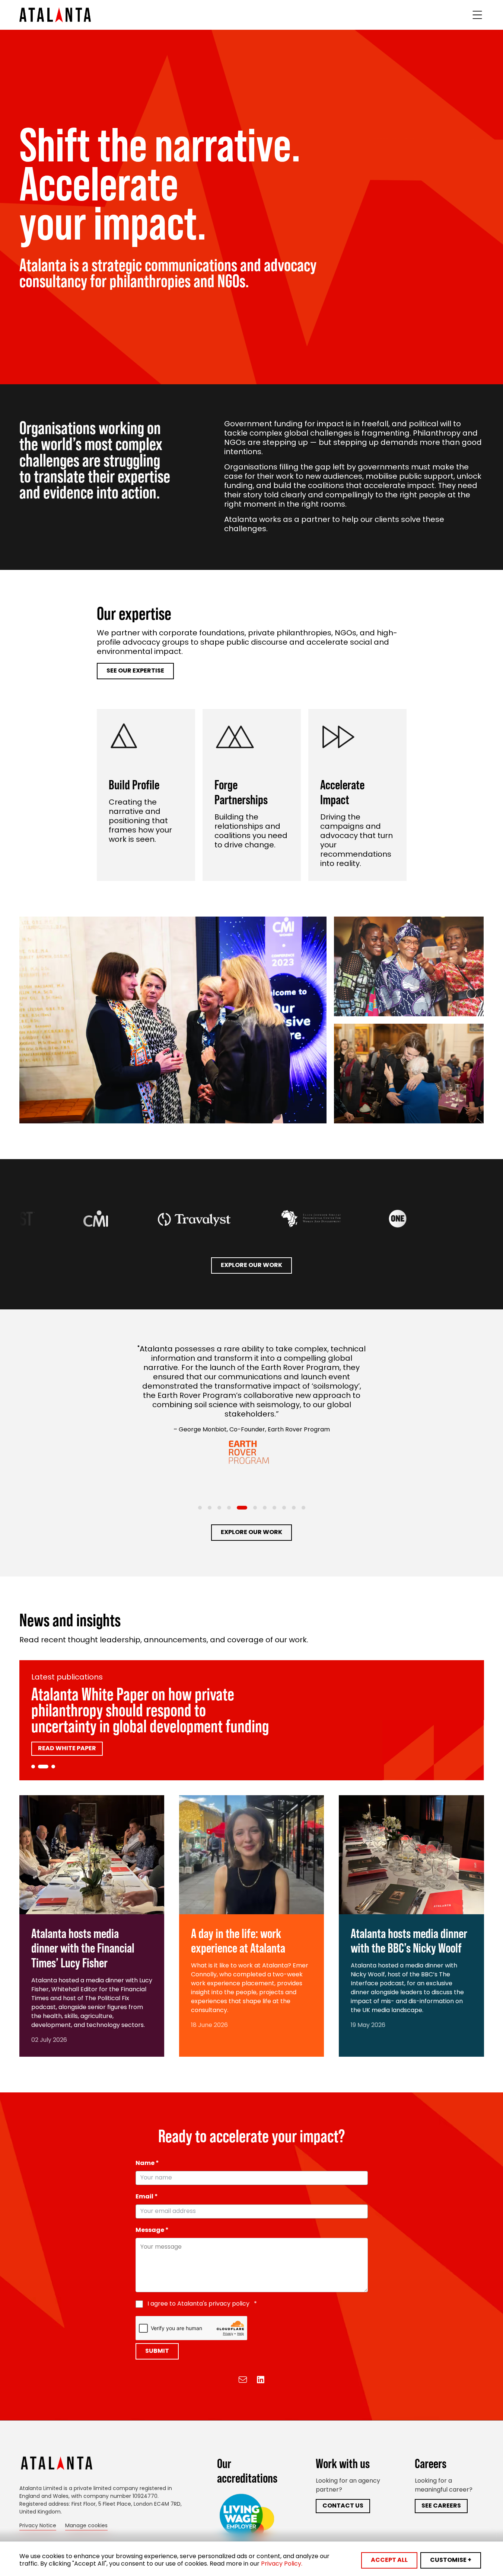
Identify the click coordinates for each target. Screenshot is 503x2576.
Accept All (389, 2560)
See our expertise (135, 671)
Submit (157, 2351)
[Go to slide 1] (200, 1508)
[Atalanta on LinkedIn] (261, 2380)
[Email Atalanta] (243, 2380)
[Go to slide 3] (219, 1508)
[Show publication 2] (40, 1767)
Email (147, 2197)
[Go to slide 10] (294, 1508)
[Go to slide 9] (284, 1508)
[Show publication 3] (50, 1767)
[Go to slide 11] (303, 1508)
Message (152, 2230)
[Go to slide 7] (265, 1508)
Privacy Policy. (282, 2564)
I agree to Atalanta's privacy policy (202, 2304)
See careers (441, 2506)
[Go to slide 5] (242, 1508)
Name (147, 2163)
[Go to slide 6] (255, 1508)
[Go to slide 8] (274, 1508)
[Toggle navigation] (477, 15)
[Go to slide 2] (210, 1508)
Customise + (451, 2560)
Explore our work (252, 1265)
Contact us (343, 2506)
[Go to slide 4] (229, 1508)
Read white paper (67, 1733)
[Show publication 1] (33, 1767)
